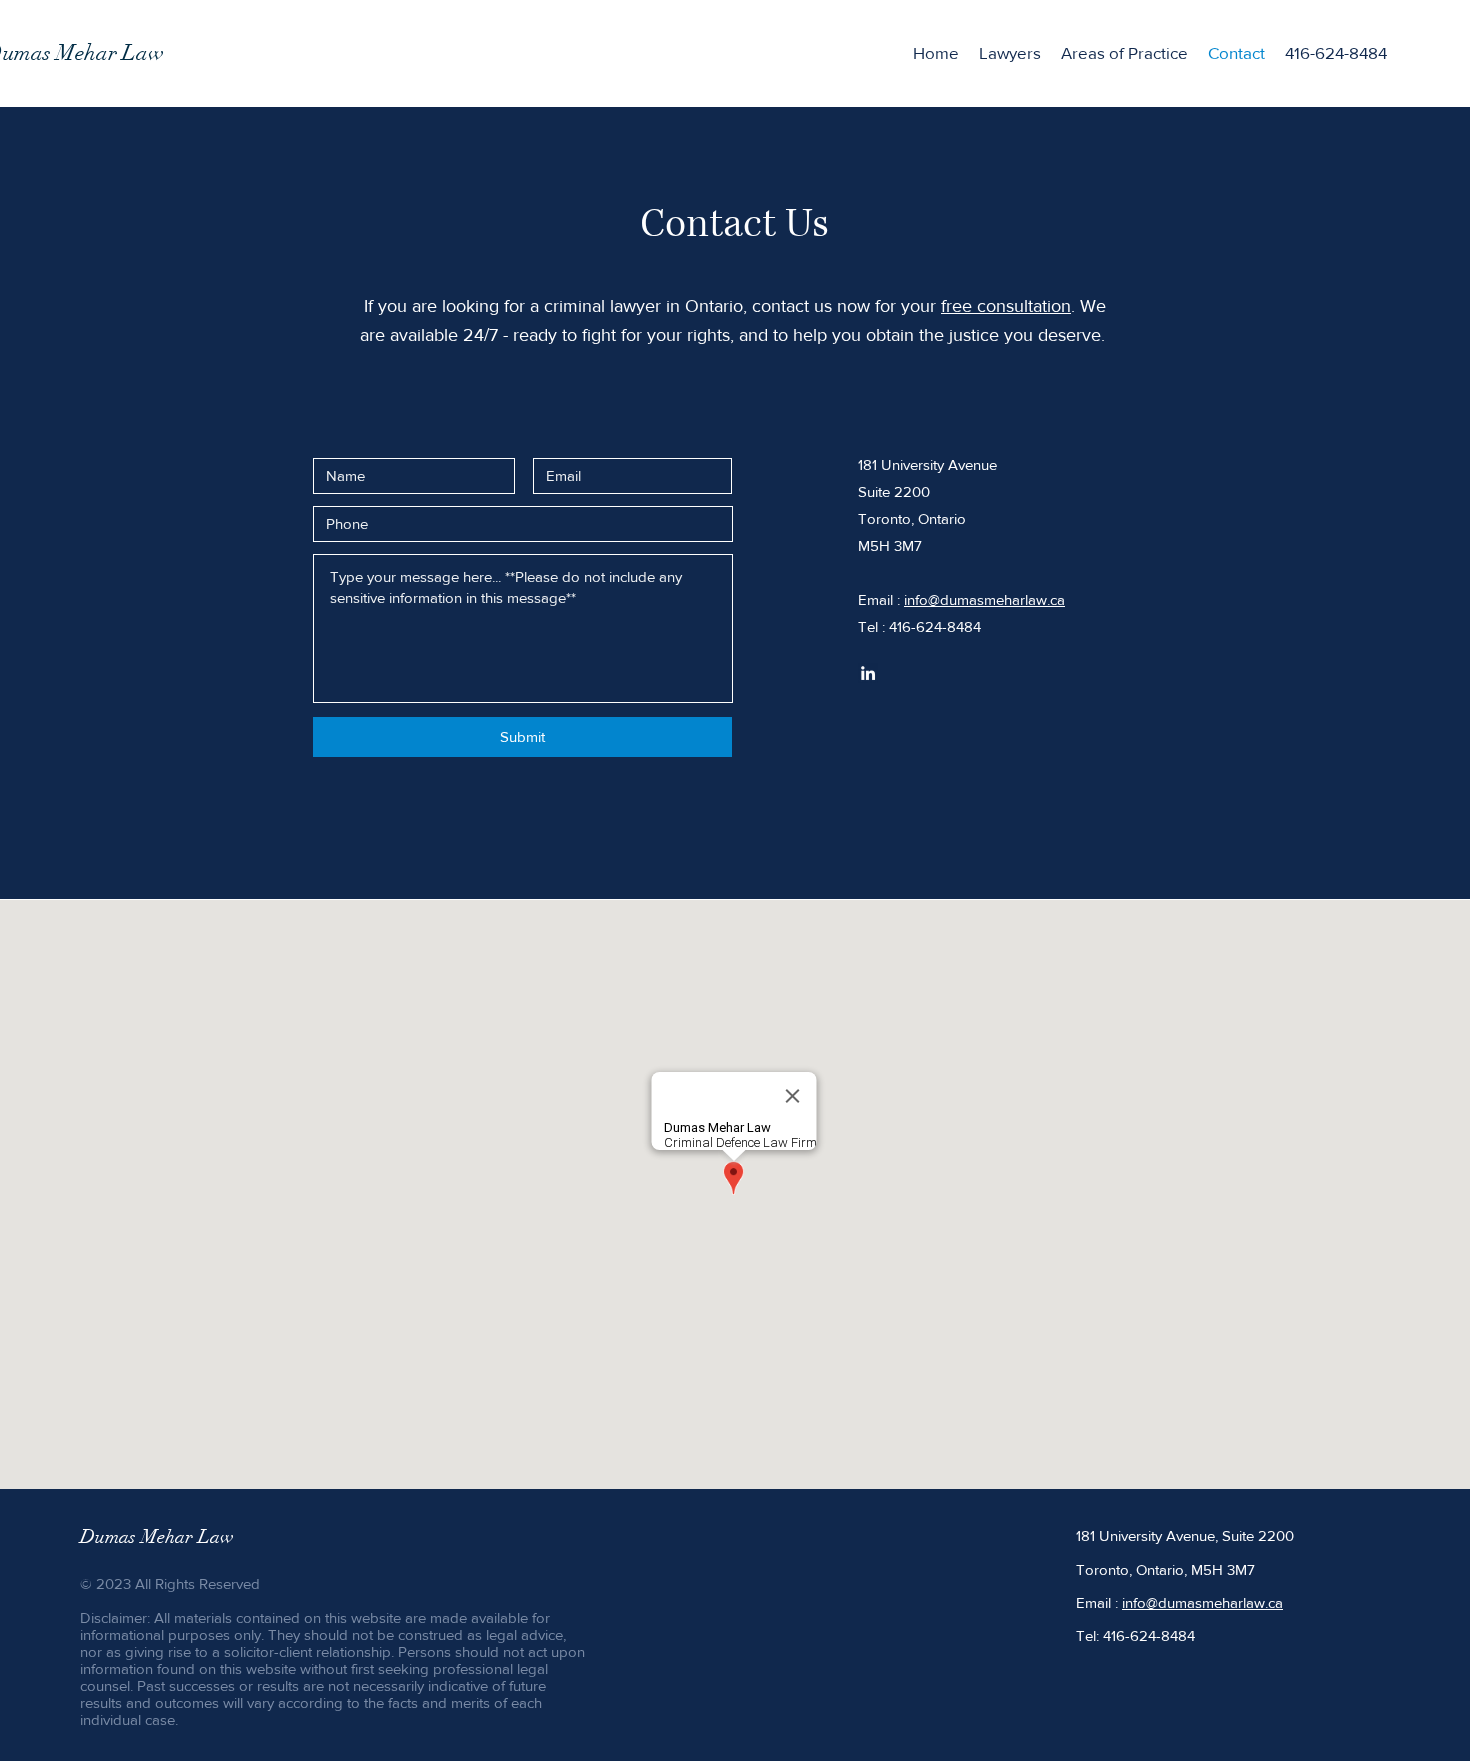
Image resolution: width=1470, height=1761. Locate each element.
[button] (1124, 53)
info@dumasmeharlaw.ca (984, 599)
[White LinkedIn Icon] (868, 673)
